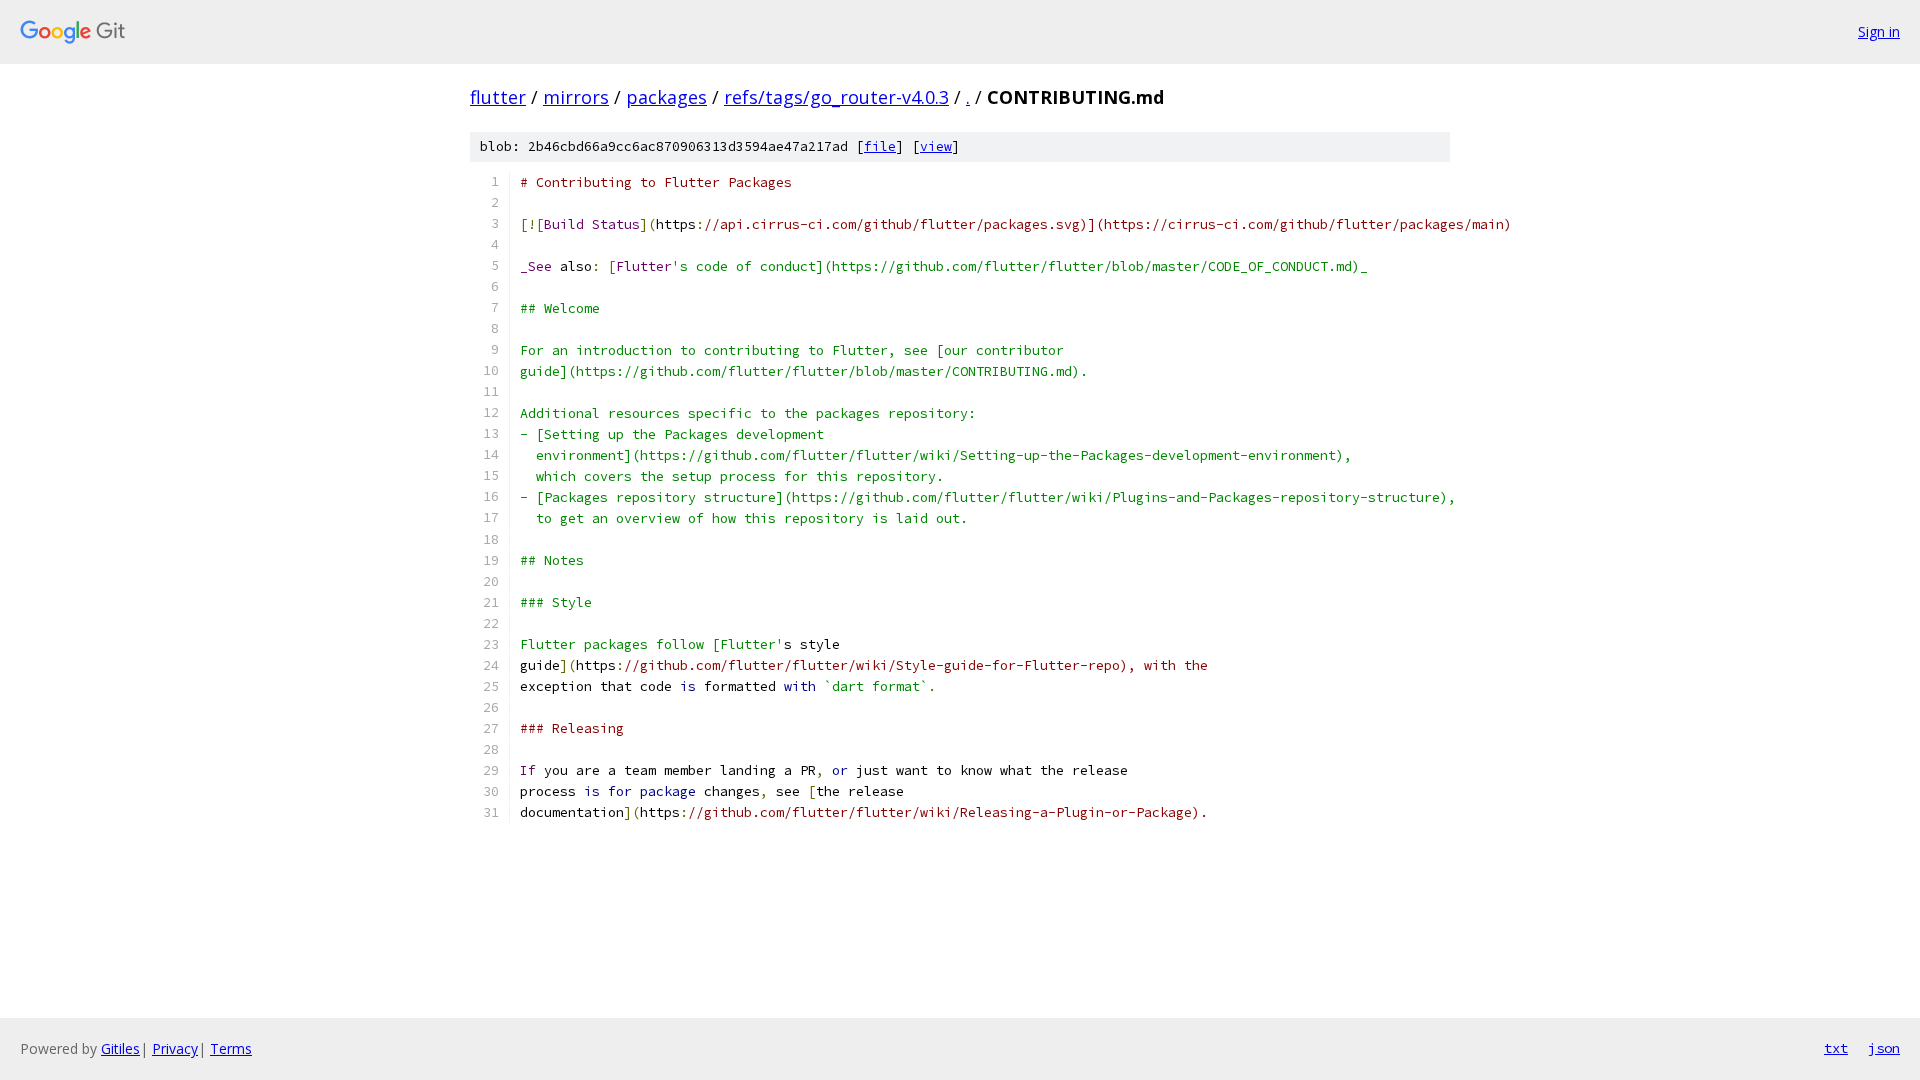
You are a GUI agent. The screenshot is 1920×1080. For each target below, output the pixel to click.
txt (1836, 1048)
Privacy (175, 1048)
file (880, 146)
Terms (231, 1048)
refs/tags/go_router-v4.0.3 (836, 97)
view (936, 146)
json (1884, 1048)
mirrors (576, 97)
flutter (498, 97)
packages (666, 97)
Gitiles (120, 1048)
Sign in (1879, 31)
